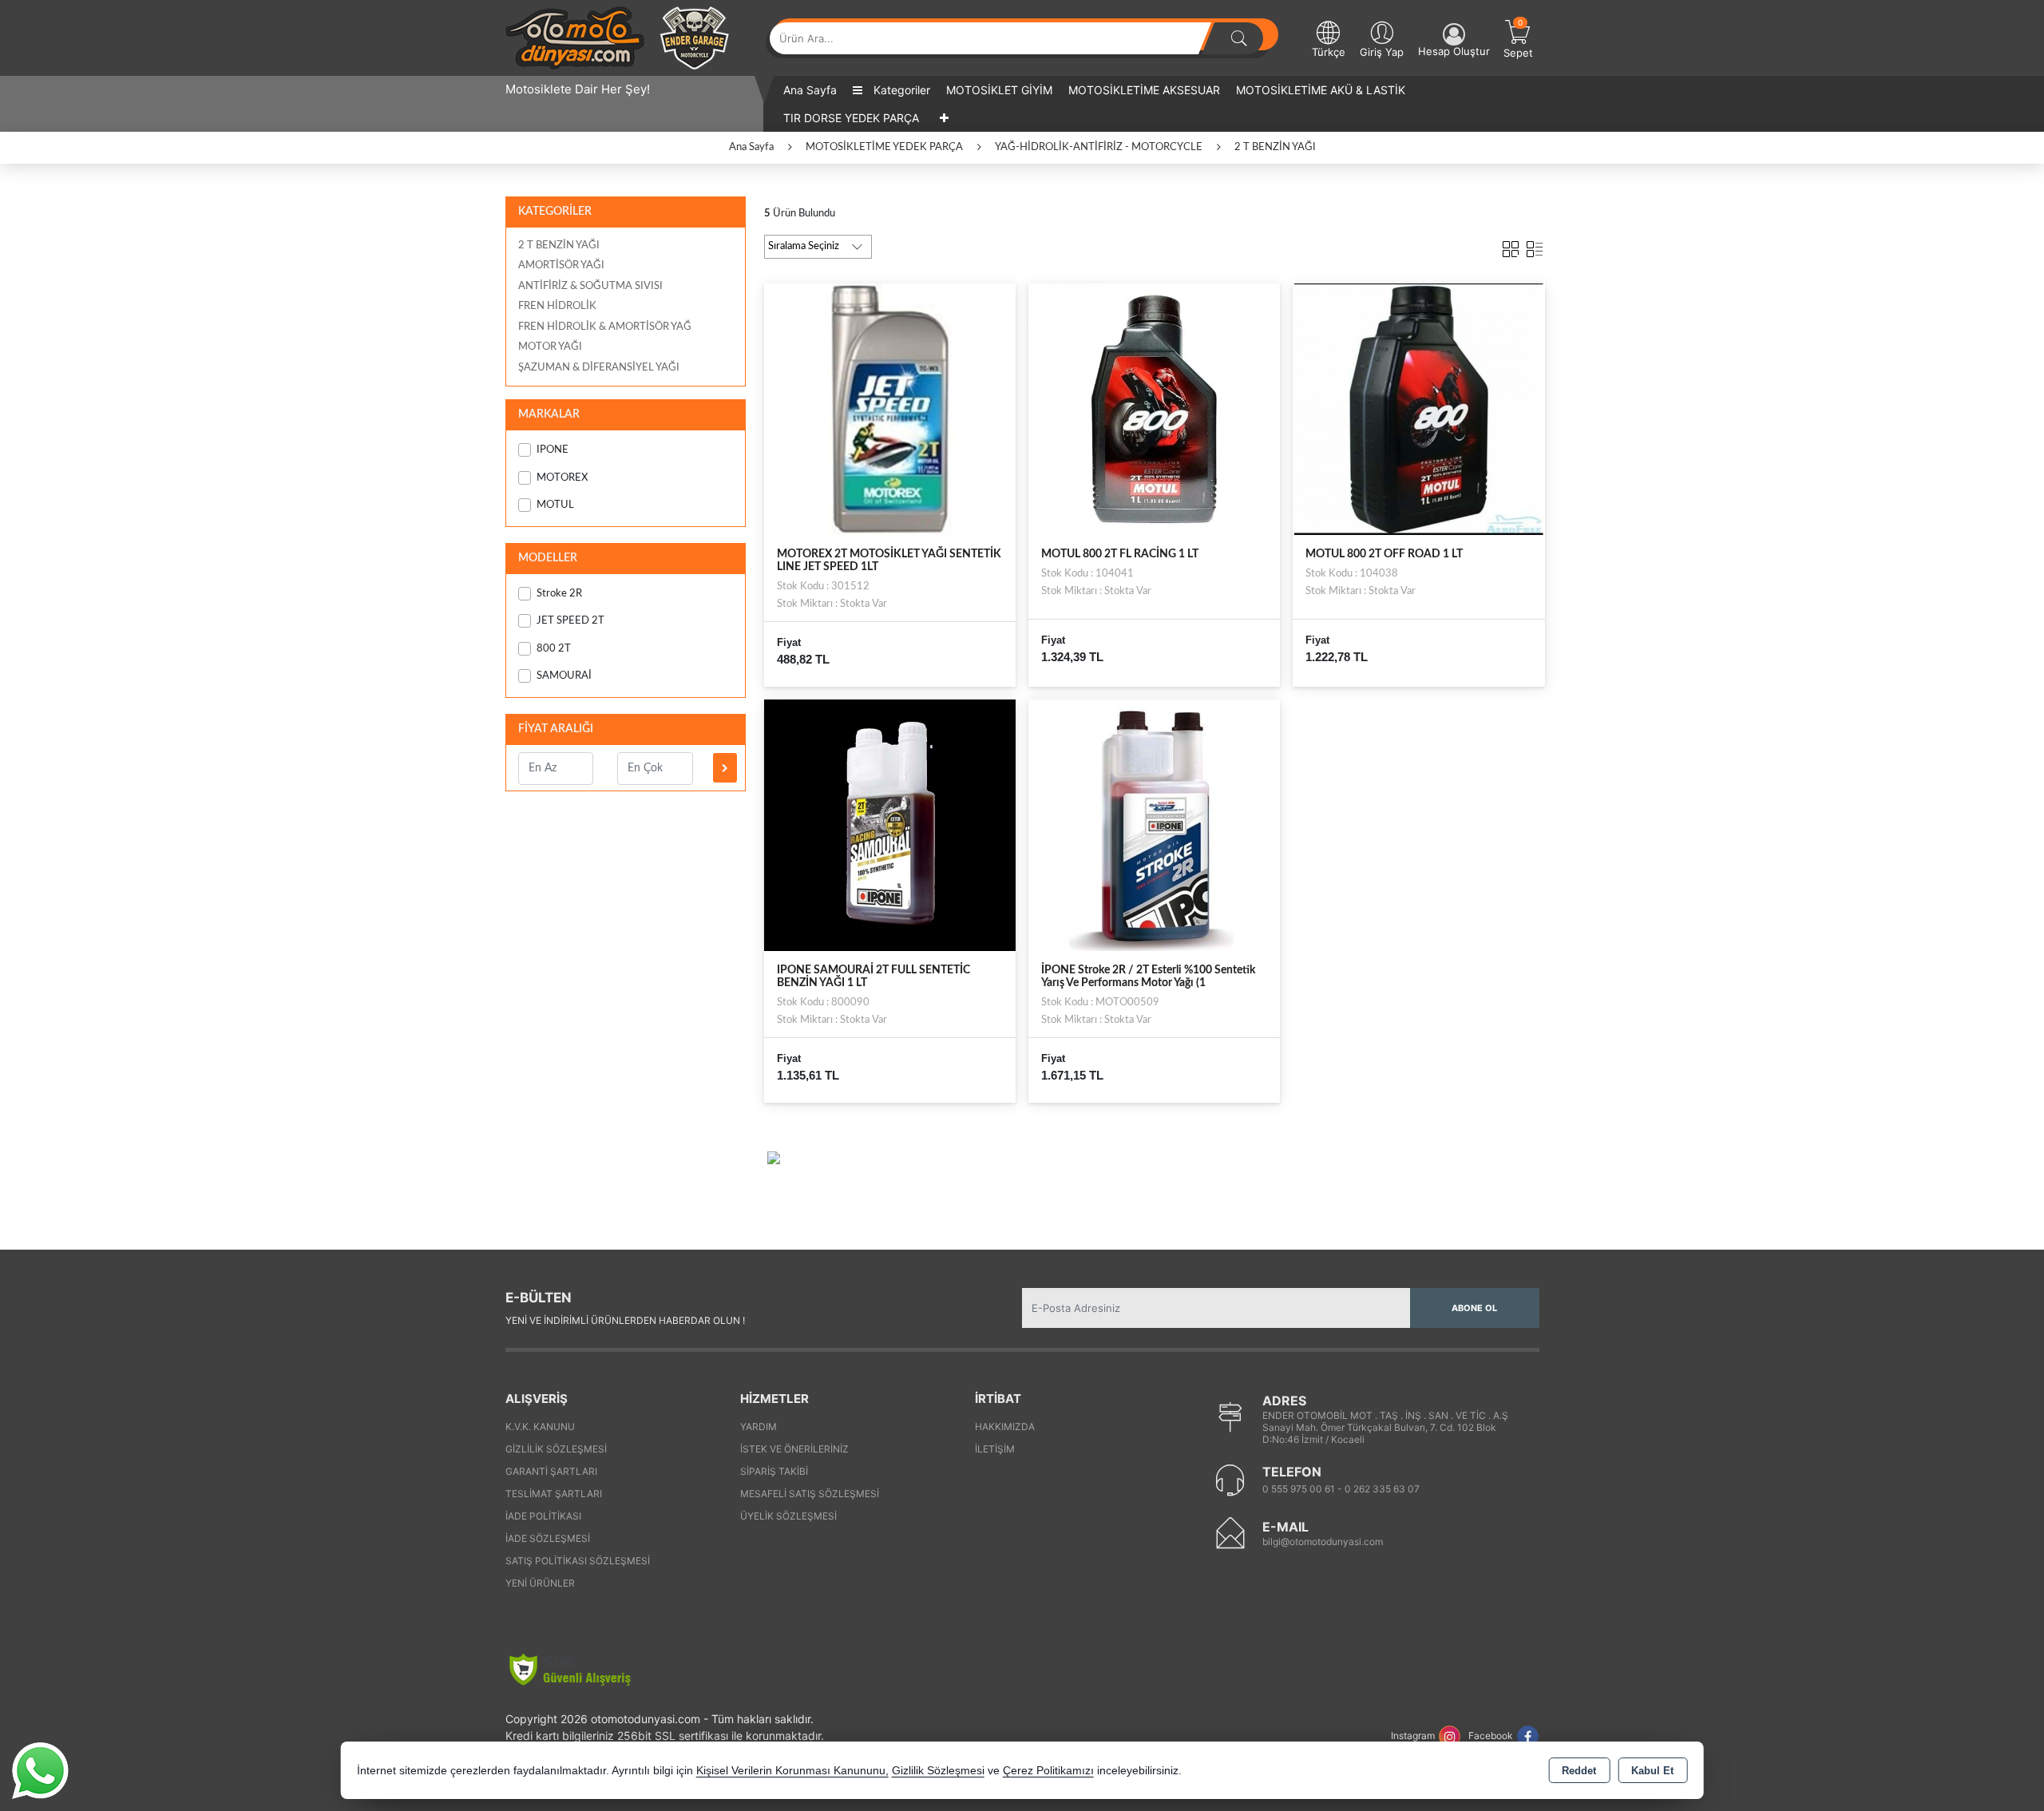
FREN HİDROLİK (557, 306)
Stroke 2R (559, 594)
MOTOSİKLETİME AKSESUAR (1144, 90)
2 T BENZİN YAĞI (559, 246)
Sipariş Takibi (774, 1471)
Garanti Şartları (551, 1471)
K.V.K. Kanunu (540, 1427)
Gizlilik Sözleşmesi (556, 1449)
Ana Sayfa (810, 90)
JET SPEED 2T (570, 621)
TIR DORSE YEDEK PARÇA (851, 118)
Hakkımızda (1005, 1427)
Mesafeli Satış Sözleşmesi (810, 1494)
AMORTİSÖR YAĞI (561, 266)
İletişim (995, 1449)
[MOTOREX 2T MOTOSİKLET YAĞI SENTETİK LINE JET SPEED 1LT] (890, 408)
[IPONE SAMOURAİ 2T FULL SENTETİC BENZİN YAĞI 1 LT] (890, 825)
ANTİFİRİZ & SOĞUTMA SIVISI (590, 286)
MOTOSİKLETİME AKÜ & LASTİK (1321, 90)
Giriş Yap (1382, 52)
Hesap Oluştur (1454, 51)
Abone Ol (1474, 1308)
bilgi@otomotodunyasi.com (1323, 1542)
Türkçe (1329, 52)
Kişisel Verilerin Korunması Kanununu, (792, 1771)
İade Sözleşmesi (548, 1538)
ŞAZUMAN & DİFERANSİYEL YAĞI (599, 368)
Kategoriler (900, 90)
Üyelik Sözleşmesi (788, 1516)
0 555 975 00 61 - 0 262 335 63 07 (1341, 1489)
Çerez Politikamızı (1048, 1771)
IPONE (553, 450)
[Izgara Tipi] (1511, 246)
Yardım (759, 1427)
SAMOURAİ (564, 676)
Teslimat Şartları (554, 1494)
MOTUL (555, 505)
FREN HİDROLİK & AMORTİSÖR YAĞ (605, 327)
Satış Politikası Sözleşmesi (578, 1561)
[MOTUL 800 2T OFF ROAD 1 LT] (1418, 408)
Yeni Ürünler (540, 1583)
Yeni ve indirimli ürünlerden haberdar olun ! (625, 1320)
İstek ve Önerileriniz (794, 1449)
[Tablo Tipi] (1535, 246)
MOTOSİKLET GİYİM (999, 90)
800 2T (554, 649)
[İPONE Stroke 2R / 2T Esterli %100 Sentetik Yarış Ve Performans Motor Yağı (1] (1154, 825)
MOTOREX (562, 478)
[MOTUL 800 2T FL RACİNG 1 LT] (1154, 408)
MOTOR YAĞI (550, 347)
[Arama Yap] (1239, 38)
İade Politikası (543, 1516)
